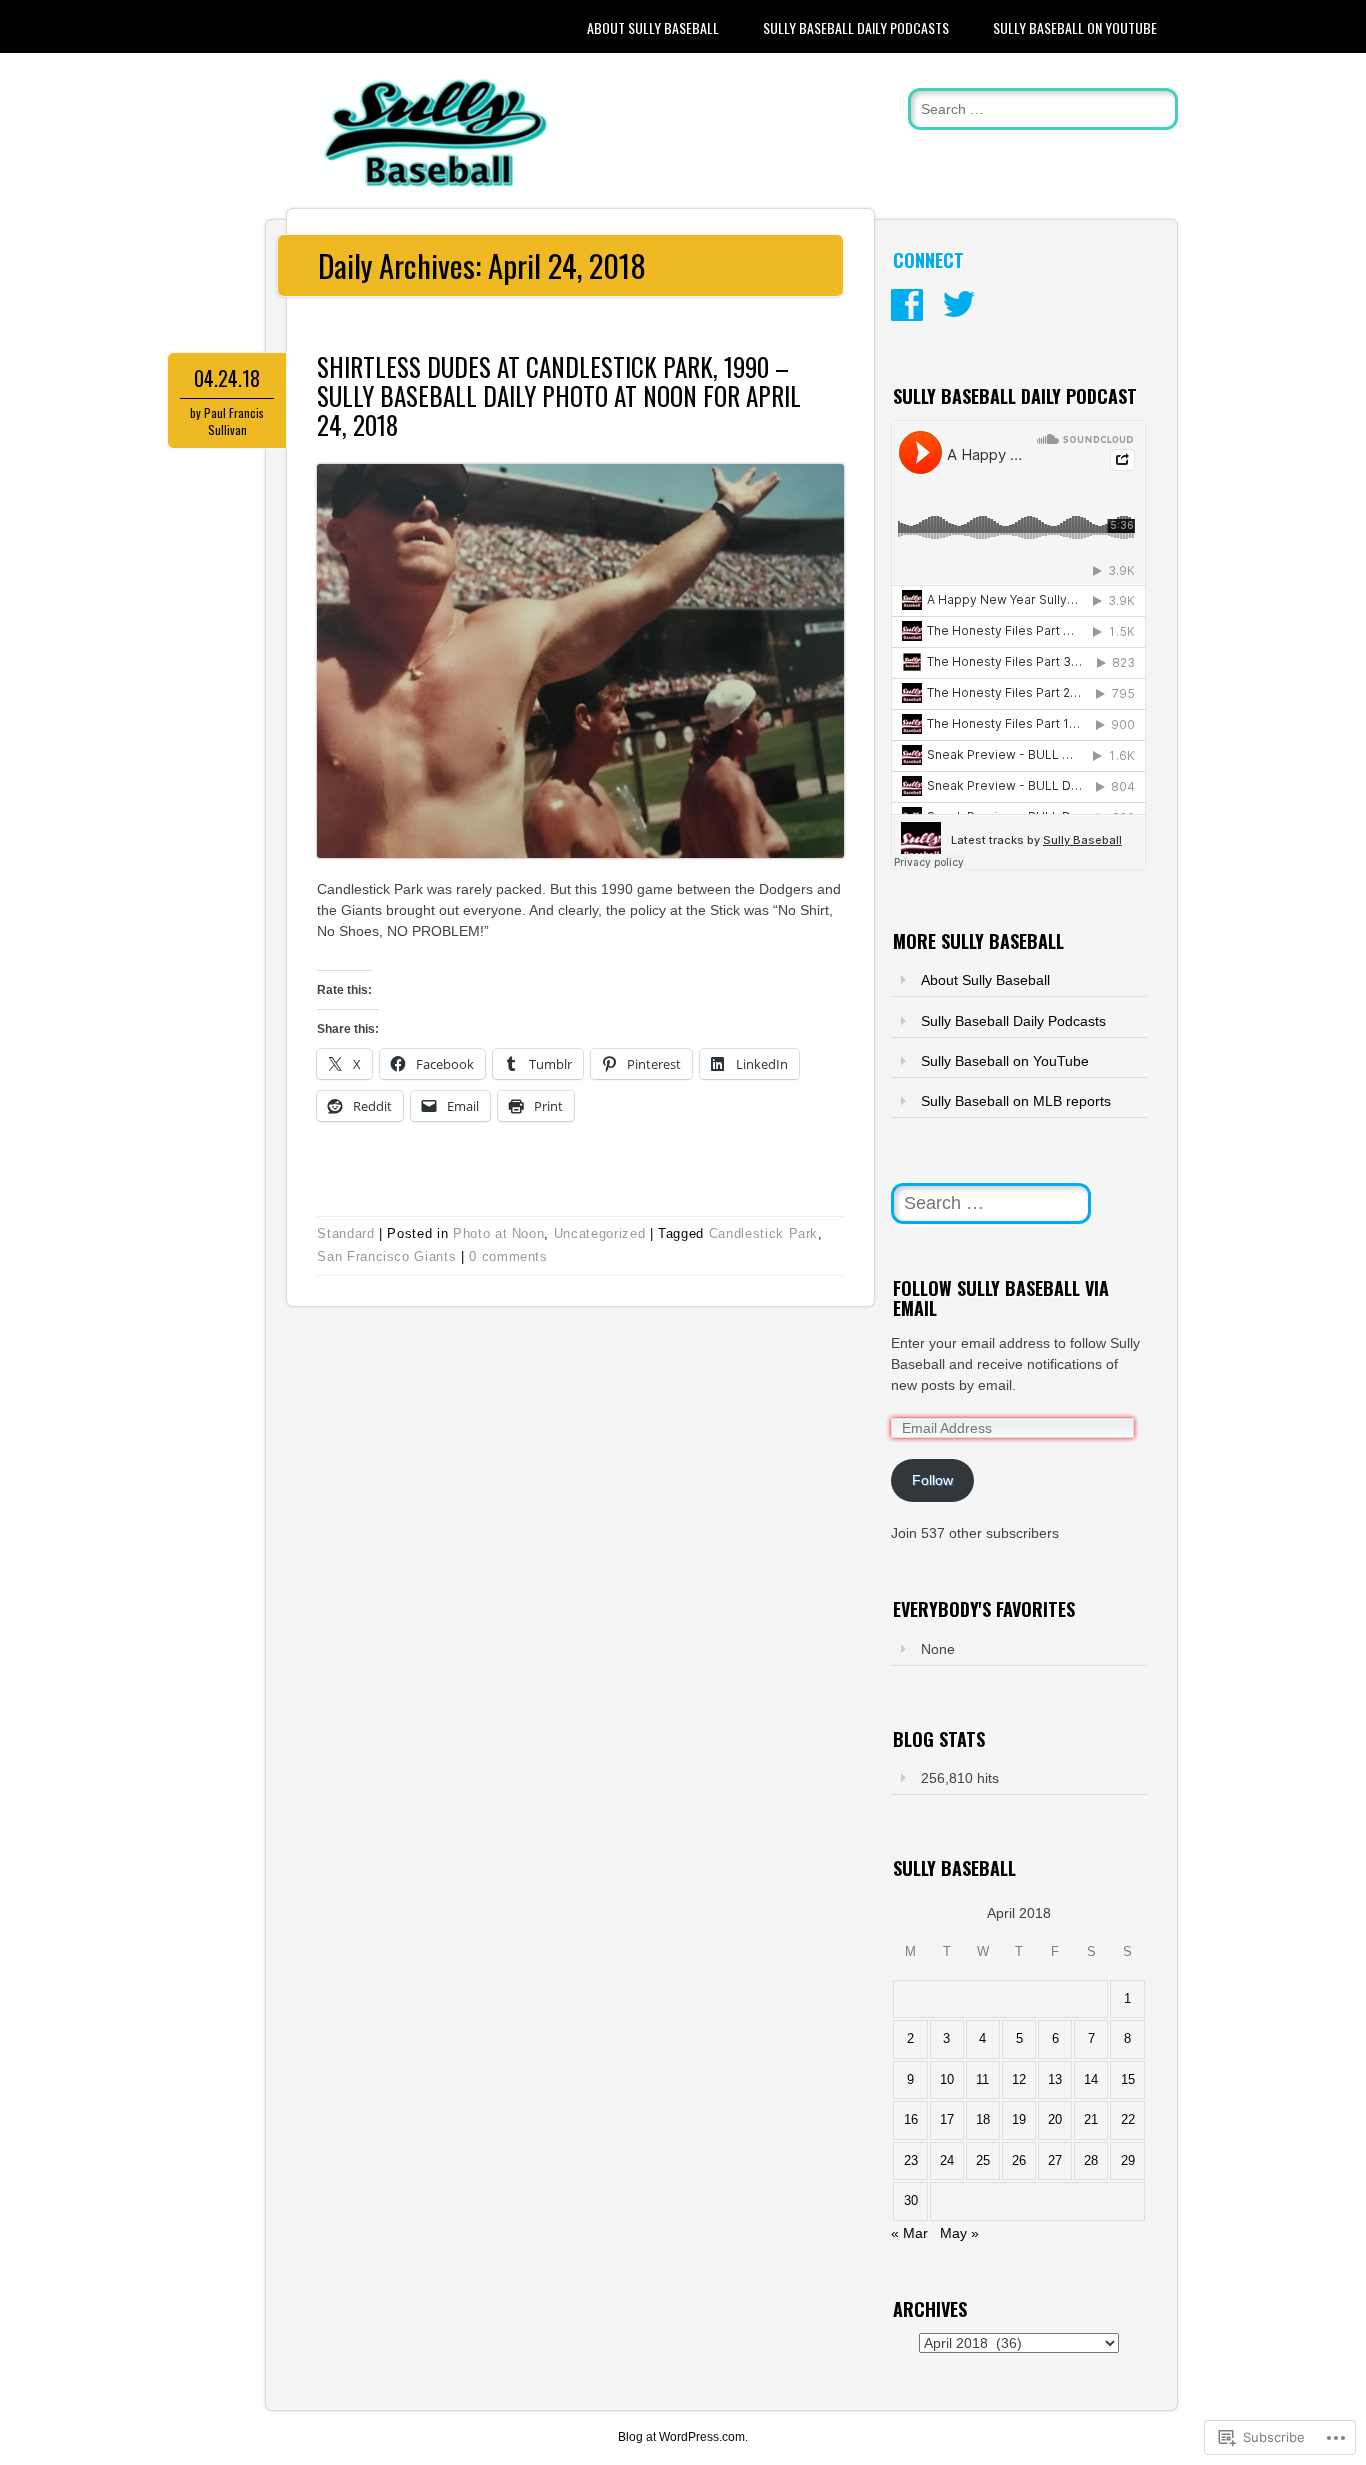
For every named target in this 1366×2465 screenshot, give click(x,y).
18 (983, 2120)
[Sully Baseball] (435, 188)
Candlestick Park (763, 1233)
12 (1019, 2080)
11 (982, 2080)
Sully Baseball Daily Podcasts (856, 27)
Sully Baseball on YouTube (1075, 27)
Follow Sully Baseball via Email (1001, 1298)
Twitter (959, 305)
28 (1091, 2161)
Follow (932, 1480)
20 (1055, 2120)
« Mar (909, 2233)
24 (947, 2161)
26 (1019, 2161)
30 (911, 2201)
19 (1019, 2120)
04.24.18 (227, 378)
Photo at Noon (498, 1233)
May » (959, 2233)
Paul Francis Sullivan (234, 421)
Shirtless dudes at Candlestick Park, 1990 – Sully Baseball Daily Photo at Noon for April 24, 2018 (559, 395)
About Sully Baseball (653, 27)
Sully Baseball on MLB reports (1016, 1101)
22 (1128, 2120)
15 (1128, 2080)
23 (911, 2161)
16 (911, 2120)
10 (947, 2080)
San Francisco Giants (386, 1256)
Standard (345, 1233)
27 (1055, 2161)
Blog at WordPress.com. (683, 2437)
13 (1055, 2080)
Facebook (907, 305)
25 (983, 2161)
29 (1128, 2161)
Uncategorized (599, 1233)
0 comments (508, 1256)
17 (947, 2120)
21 (1091, 2120)
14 (1091, 2080)
